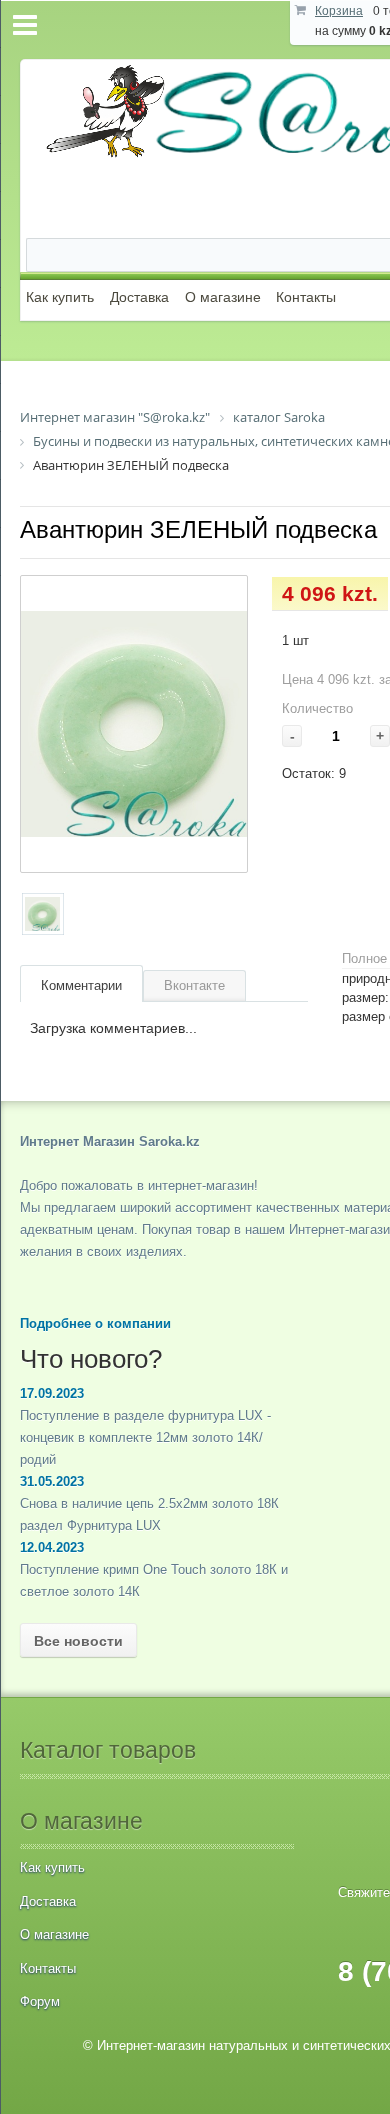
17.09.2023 (52, 1393)
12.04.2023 (52, 1547)
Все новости (78, 1641)
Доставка (139, 297)
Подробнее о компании (95, 1323)
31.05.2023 (52, 1481)
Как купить (60, 297)
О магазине (223, 297)
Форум (40, 2001)
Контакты (306, 297)
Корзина (339, 11)
